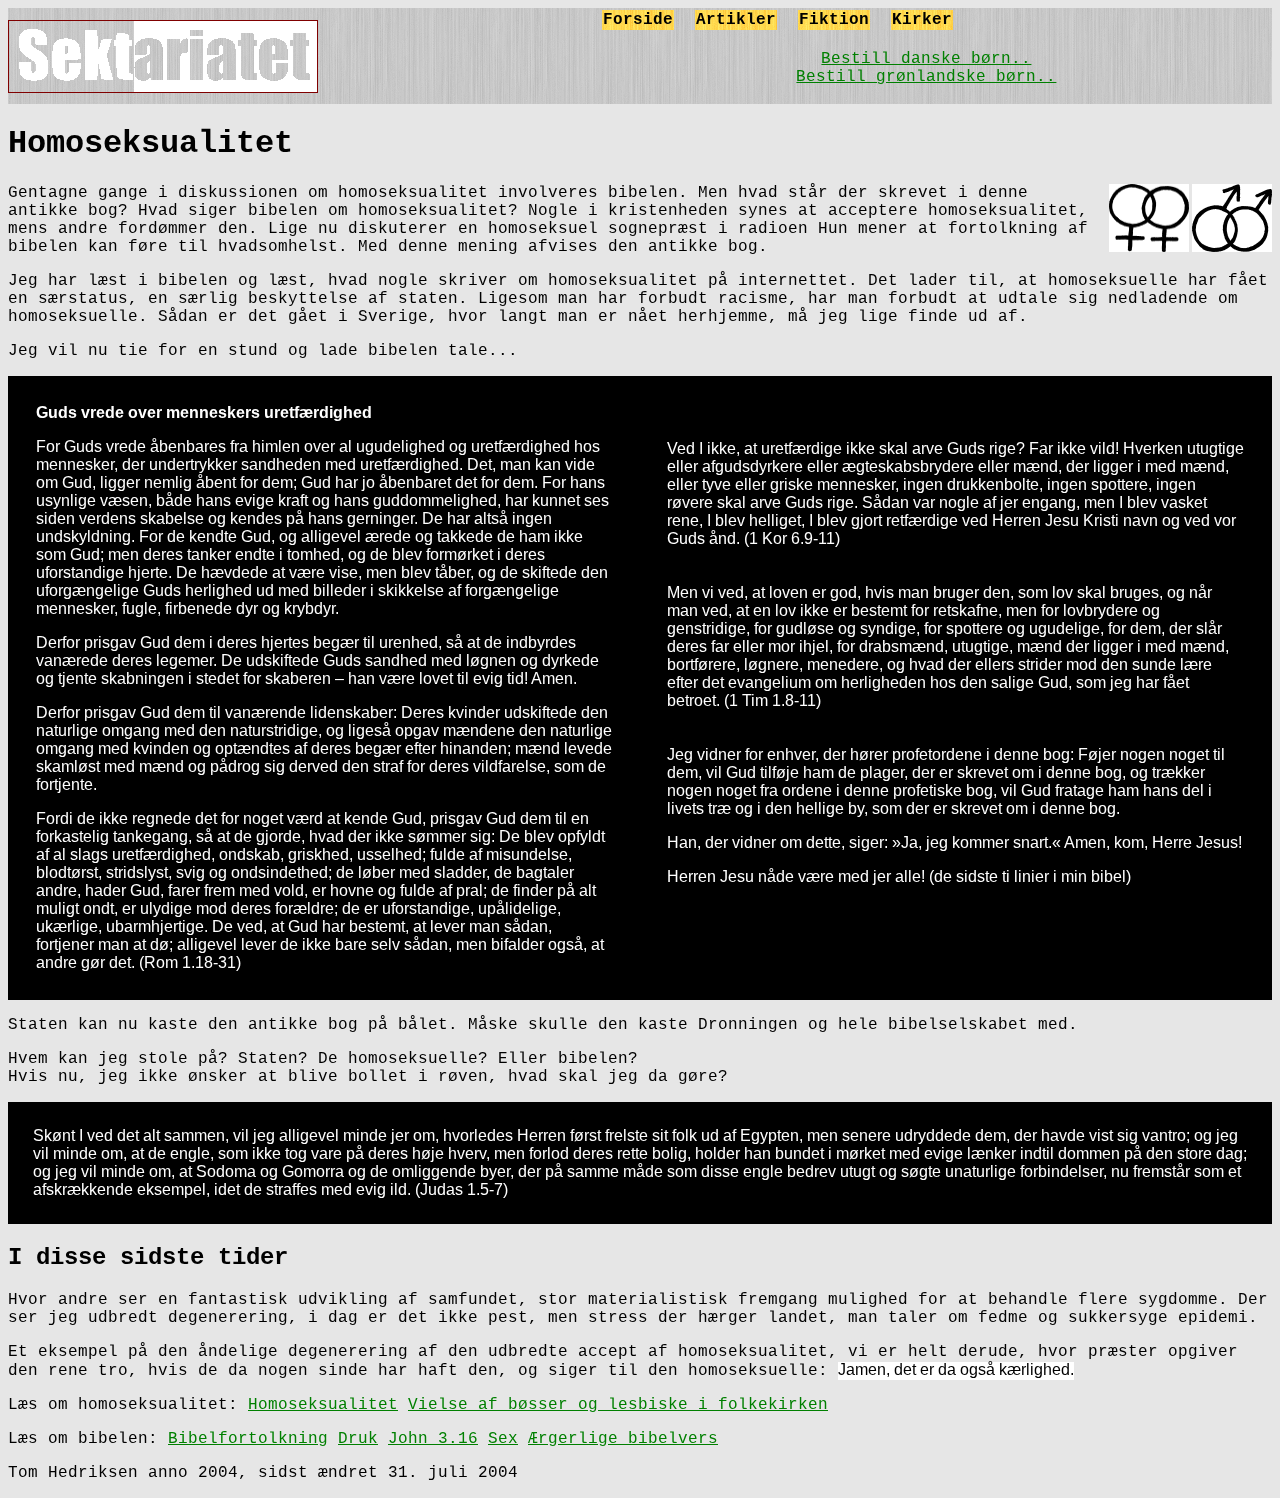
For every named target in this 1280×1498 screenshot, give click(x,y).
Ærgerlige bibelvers (623, 1439)
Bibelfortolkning (248, 1439)
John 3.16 (433, 1439)
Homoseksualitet (323, 1405)
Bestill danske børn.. (926, 59)
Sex (503, 1439)
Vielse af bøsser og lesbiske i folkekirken (618, 1405)
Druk (358, 1439)
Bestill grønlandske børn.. (926, 77)
